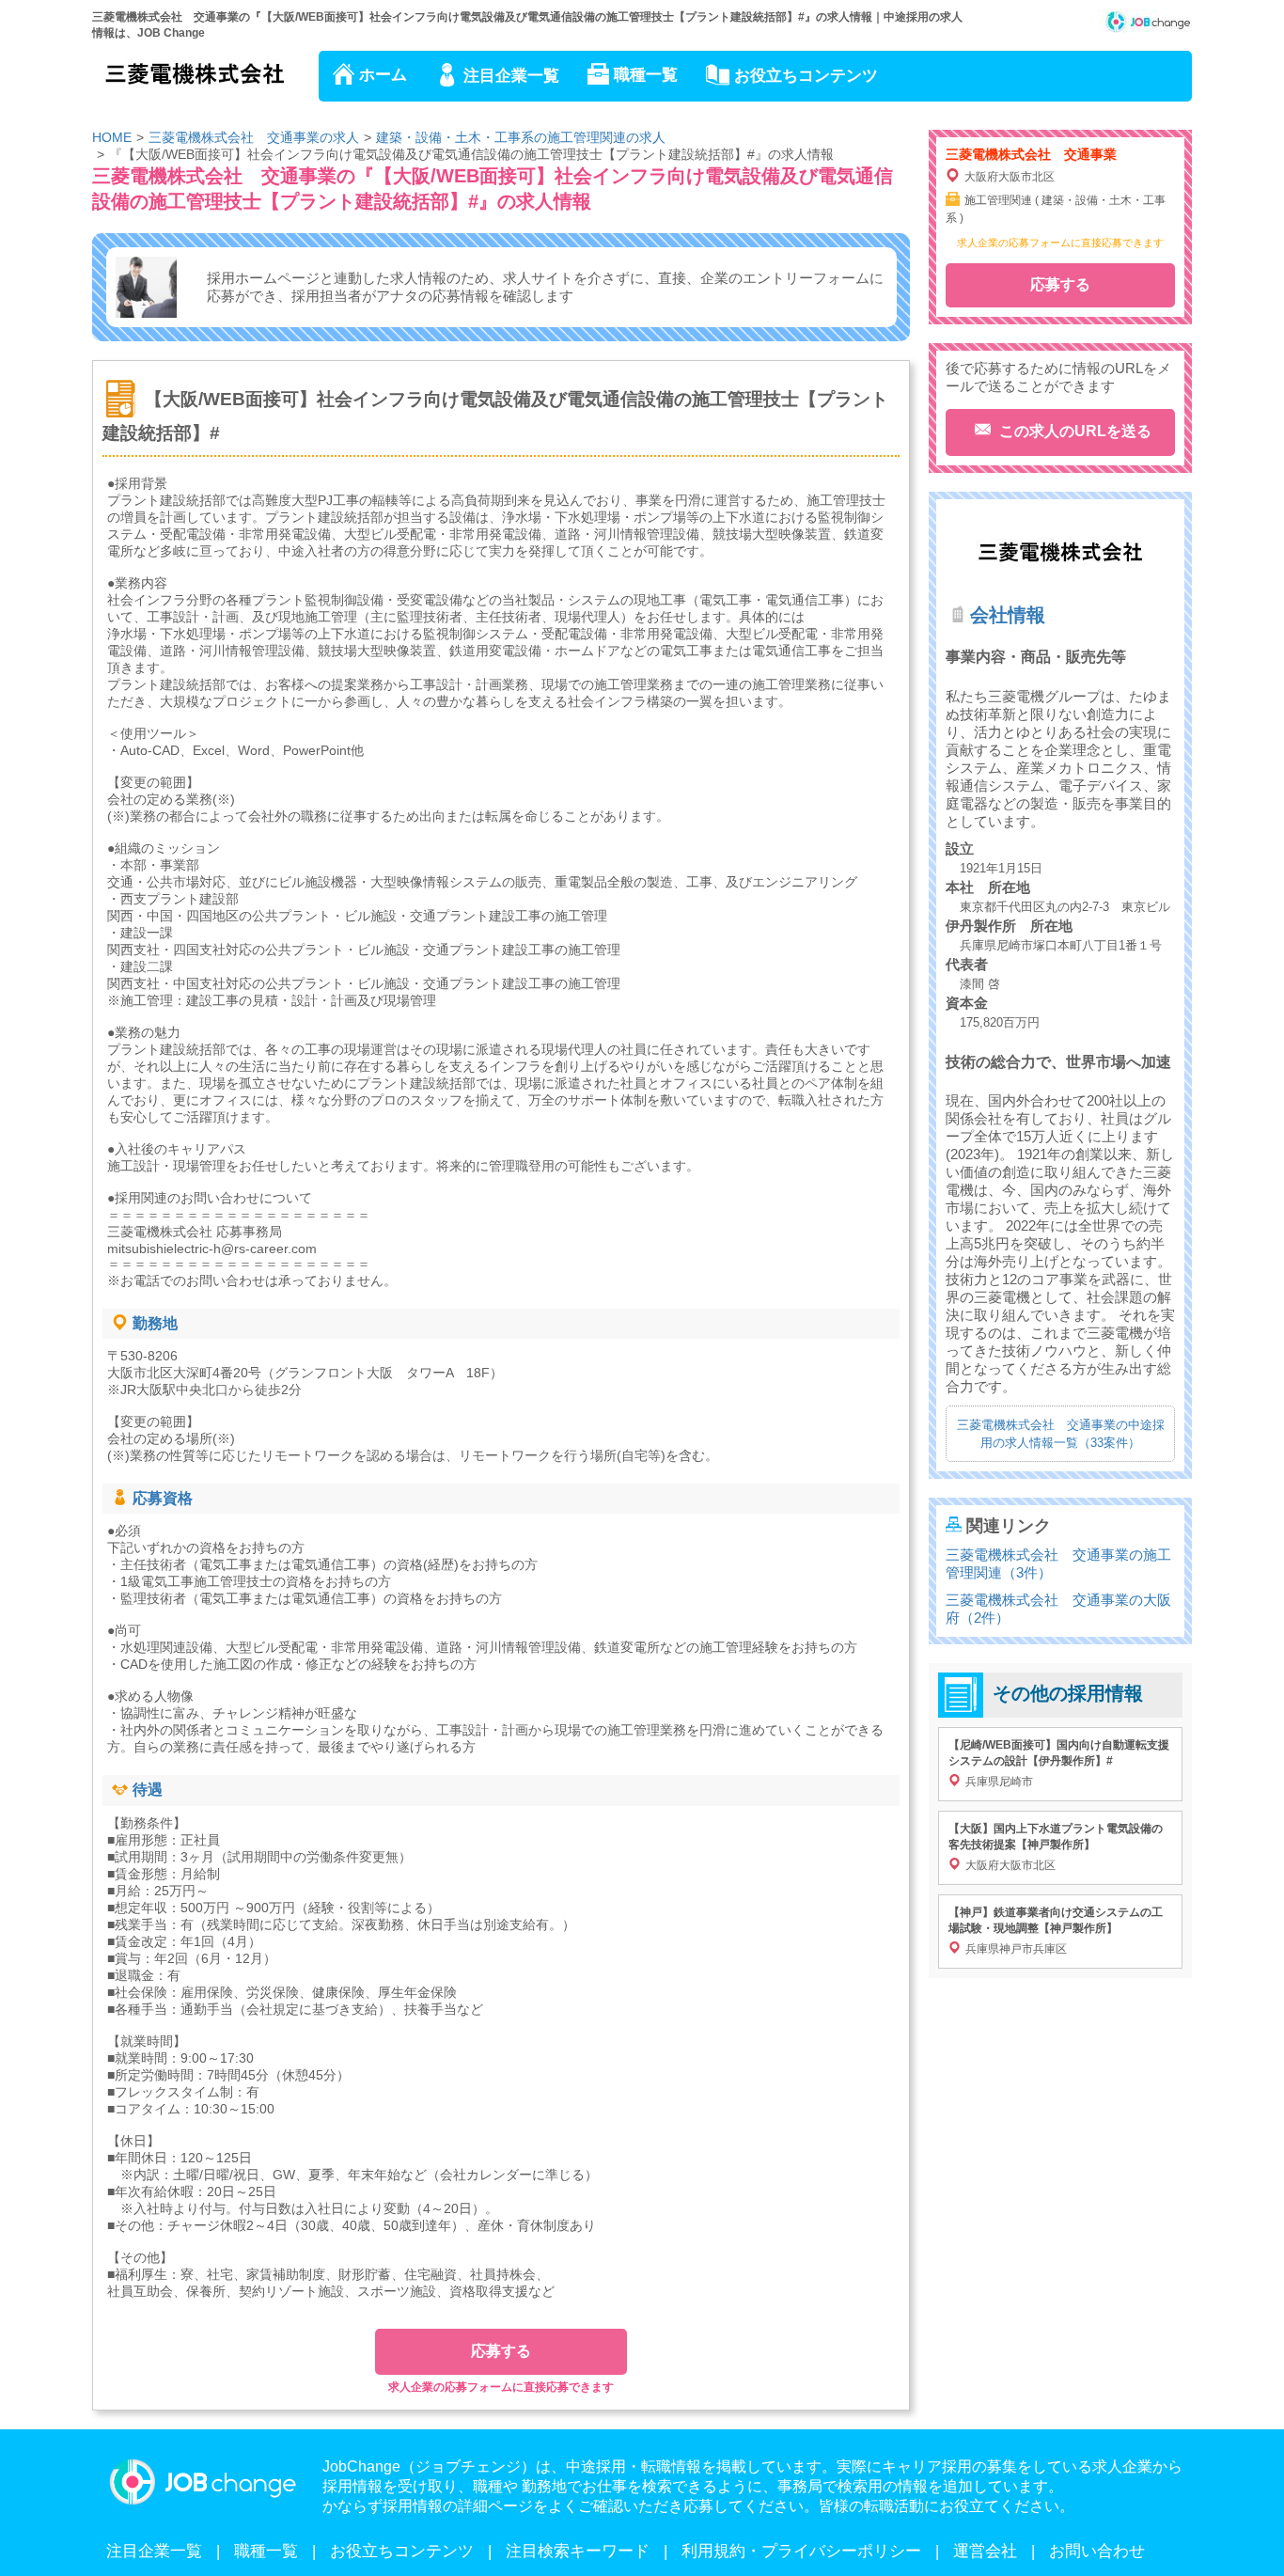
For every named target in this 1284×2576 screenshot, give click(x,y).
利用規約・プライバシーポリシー (801, 2551)
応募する (501, 2351)
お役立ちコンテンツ (806, 76)
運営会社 (985, 2551)
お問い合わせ (1097, 2551)
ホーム (383, 75)
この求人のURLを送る (1073, 431)
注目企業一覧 (511, 76)
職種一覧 (646, 75)
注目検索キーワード (578, 2551)
